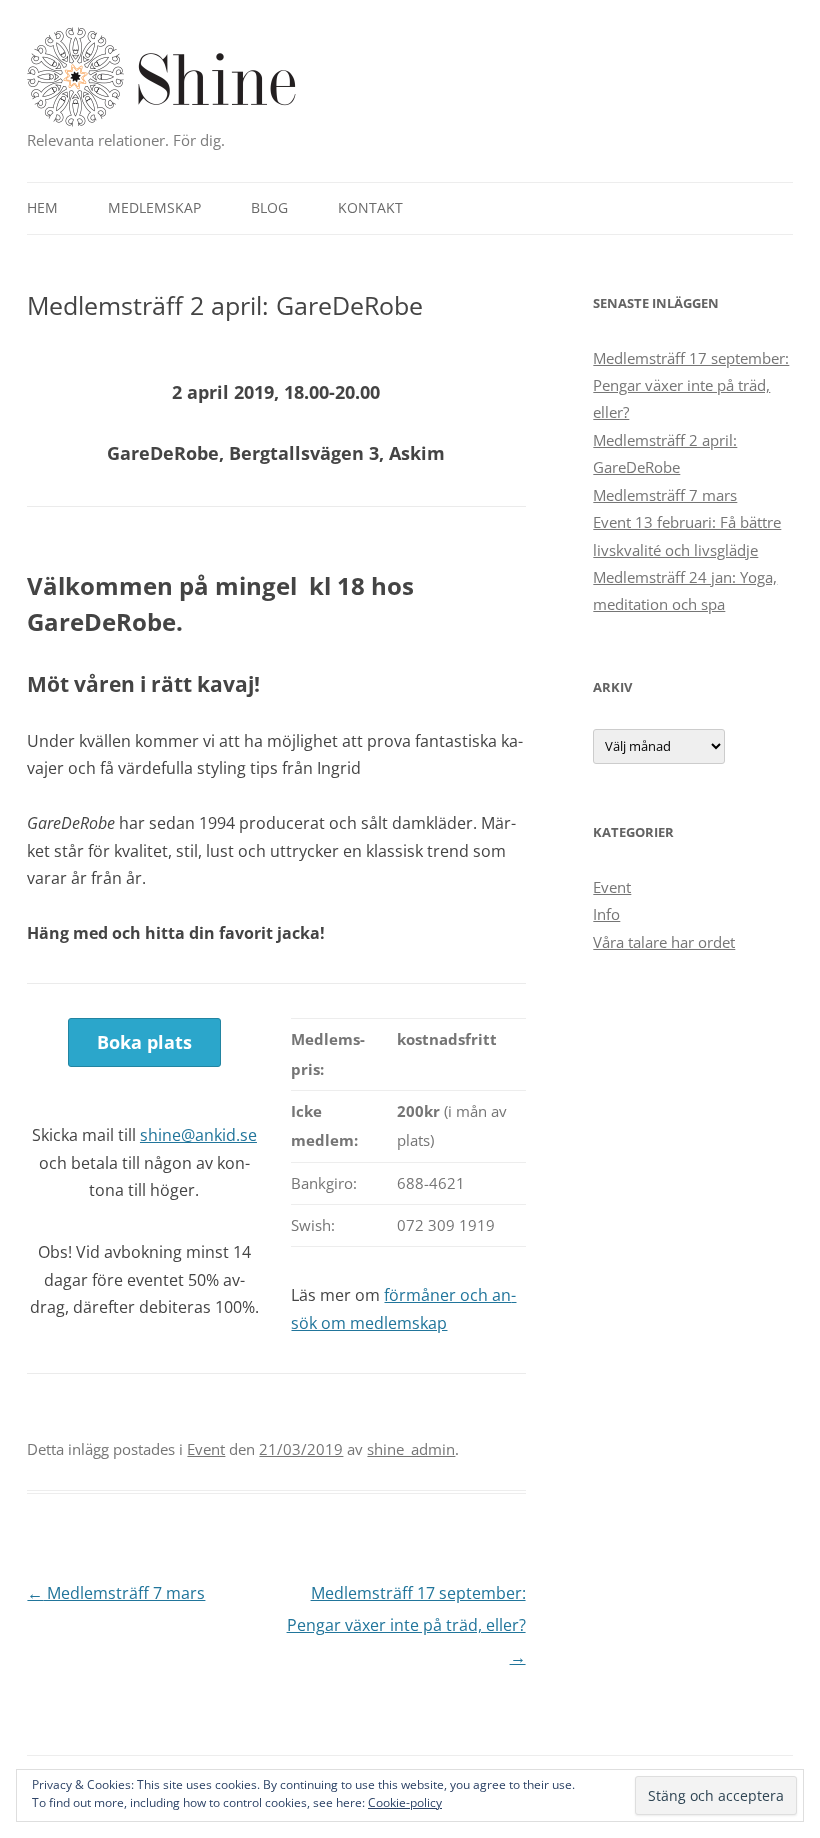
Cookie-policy (405, 1802)
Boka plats (144, 1041)
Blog (269, 207)
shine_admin (411, 1449)
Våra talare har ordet (664, 942)
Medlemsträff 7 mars (116, 1593)
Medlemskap (154, 207)
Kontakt (370, 207)
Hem (42, 207)
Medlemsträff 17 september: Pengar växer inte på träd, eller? (406, 1625)
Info (606, 914)
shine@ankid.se (198, 1135)
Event (206, 1449)
